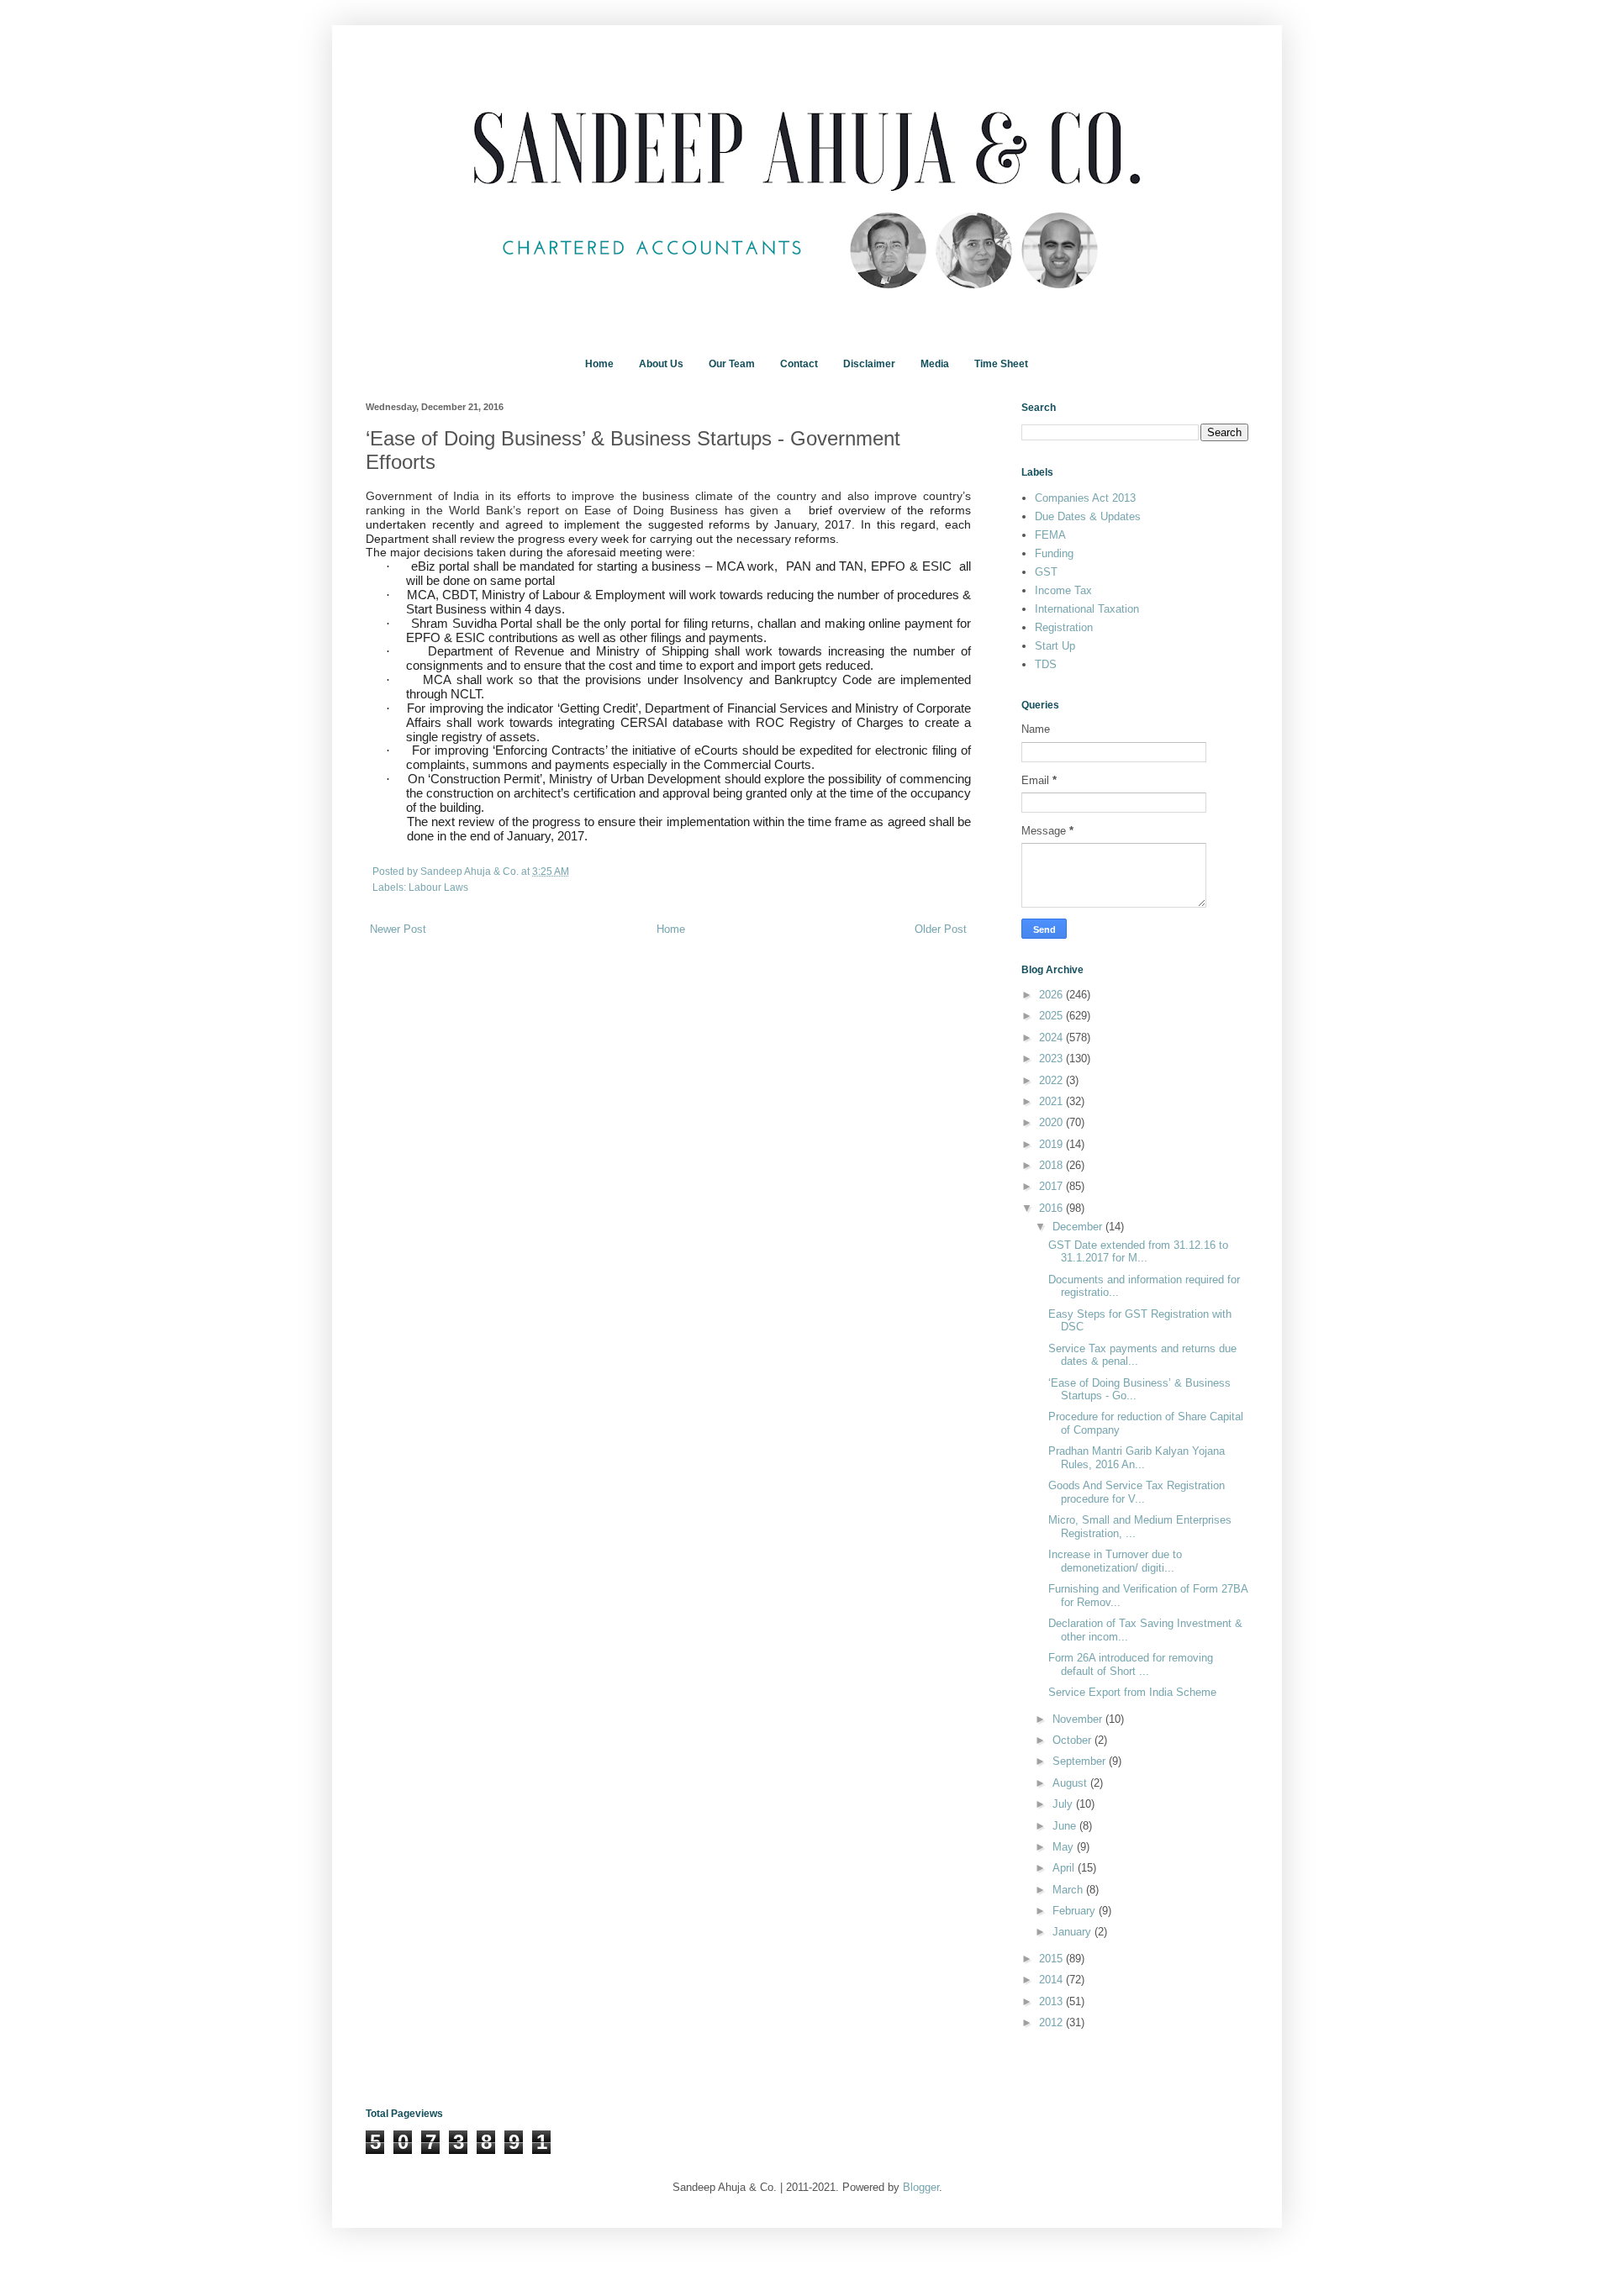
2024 (1052, 1037)
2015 (1052, 1959)
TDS (1046, 664)
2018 (1052, 1165)
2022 (1052, 1080)
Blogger (921, 2187)
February (1076, 1911)
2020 (1052, 1122)
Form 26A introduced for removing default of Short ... (1131, 1664)
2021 (1052, 1101)
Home (599, 364)
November (1079, 1719)
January (1073, 1932)
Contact (799, 364)
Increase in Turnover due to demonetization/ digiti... (1115, 1561)
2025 (1052, 1016)
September (1081, 1761)
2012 (1052, 2022)
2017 (1052, 1186)
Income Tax (1063, 590)
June (1066, 1826)
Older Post (941, 929)
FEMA (1050, 535)
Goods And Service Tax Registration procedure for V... (1137, 1492)
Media (935, 364)
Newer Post (398, 929)
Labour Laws (438, 887)
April (1065, 1868)
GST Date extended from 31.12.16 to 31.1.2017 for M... (1138, 1252)
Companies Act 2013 (1085, 498)
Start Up (1055, 646)
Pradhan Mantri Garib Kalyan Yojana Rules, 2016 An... (1137, 1458)
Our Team (732, 364)
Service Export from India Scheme (1132, 1692)
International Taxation (1087, 609)
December (1079, 1227)
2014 (1052, 1980)
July (1064, 1804)
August (1071, 1783)
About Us (661, 364)
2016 (1052, 1208)
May (1065, 1847)
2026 (1052, 995)
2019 (1052, 1144)
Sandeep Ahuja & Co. (471, 871)
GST (1046, 572)
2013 (1052, 2001)
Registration (1064, 627)
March (1069, 1890)
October (1073, 1740)
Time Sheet (1001, 364)
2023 (1052, 1058)
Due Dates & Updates (1088, 516)
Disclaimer (869, 364)
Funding (1054, 553)
